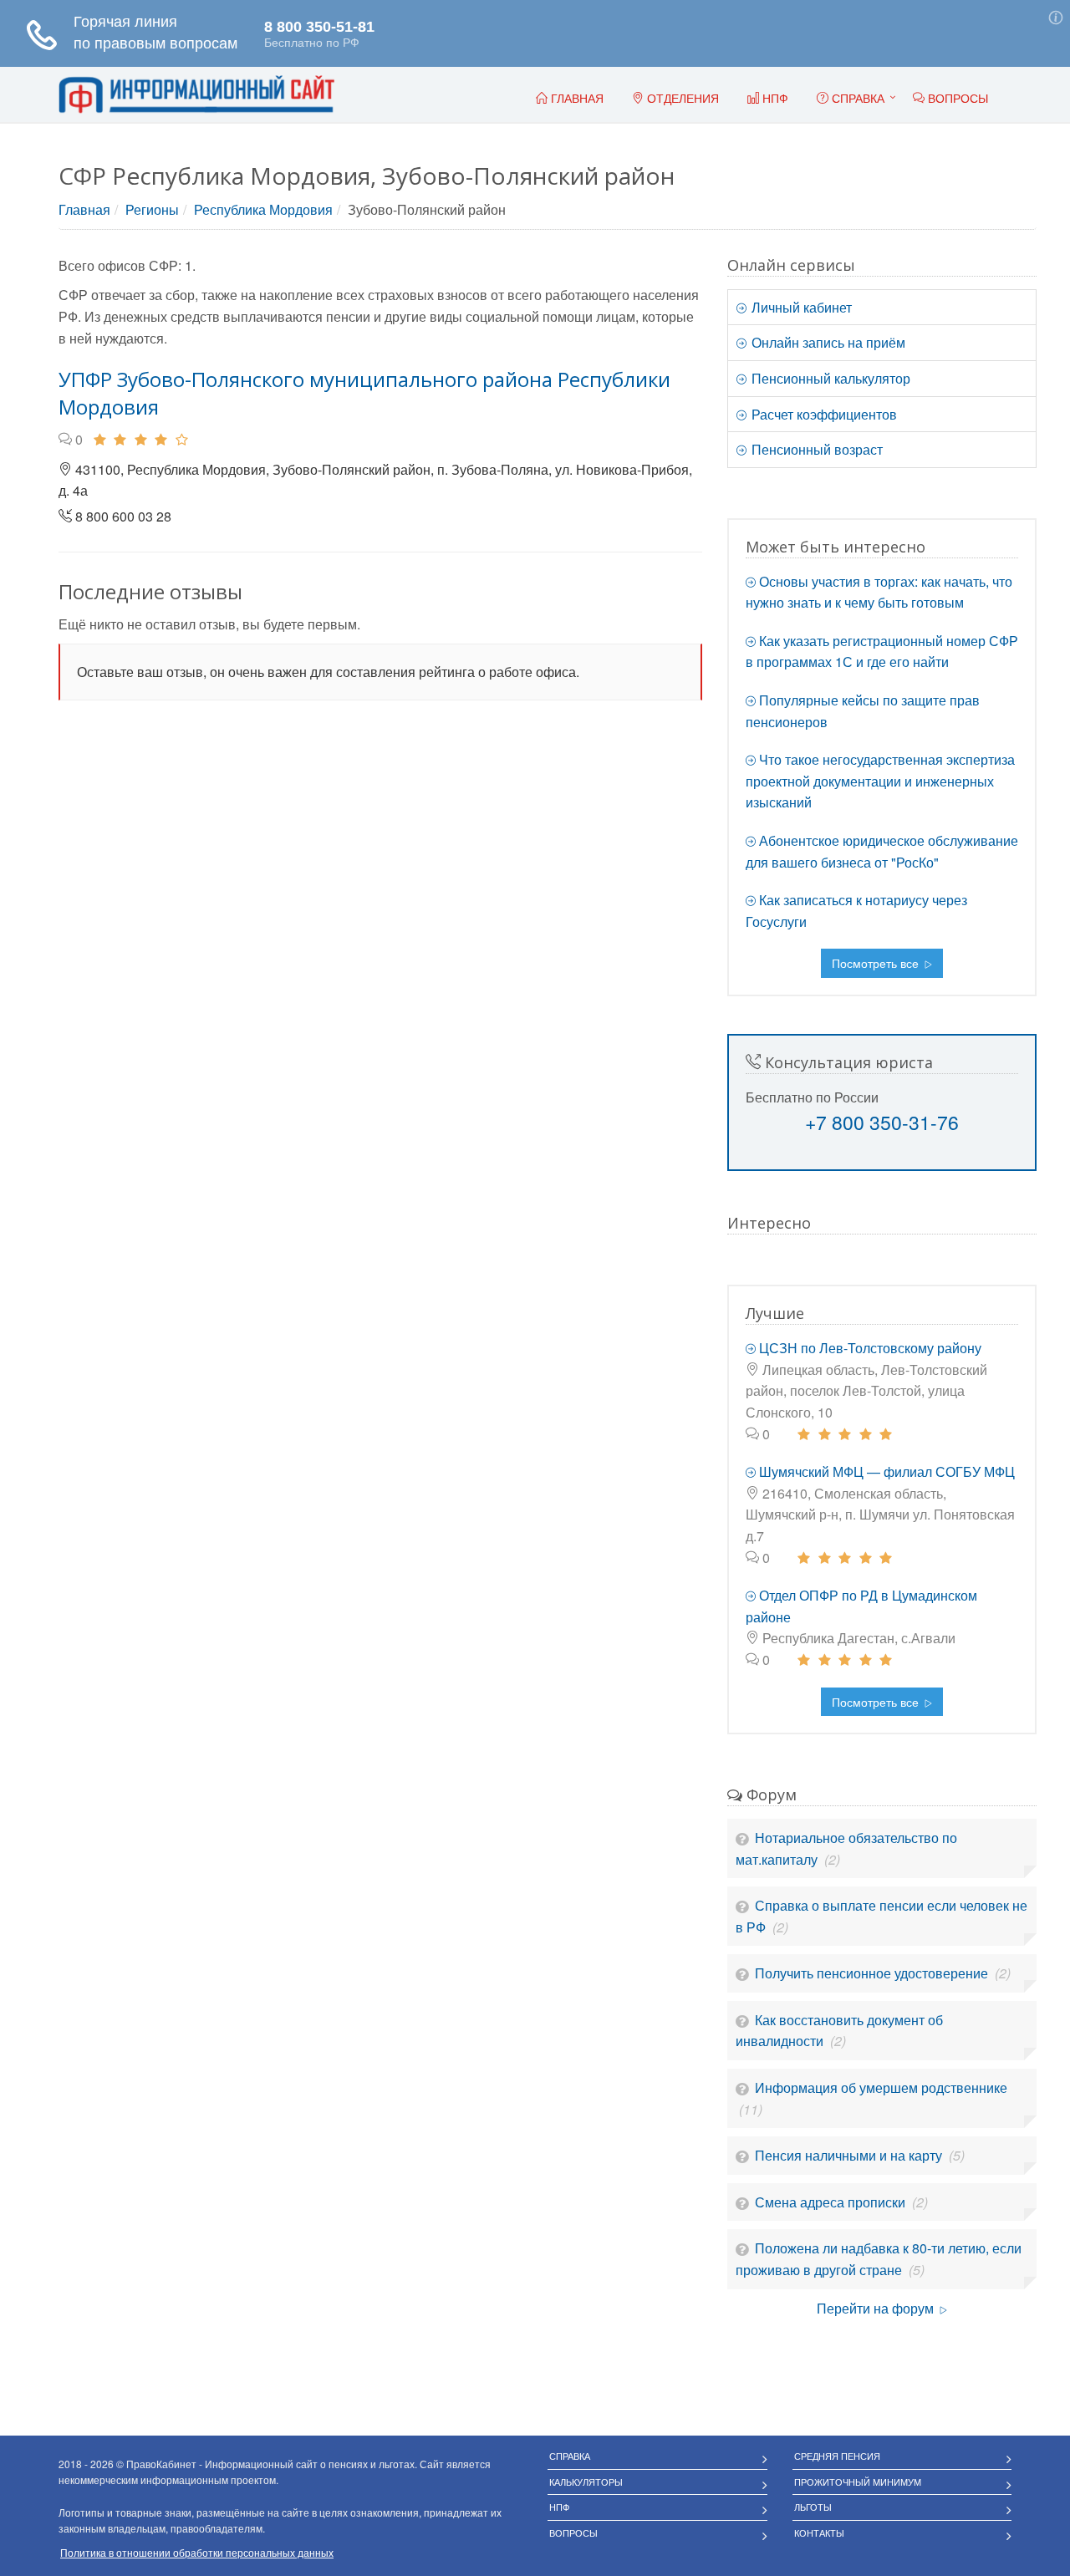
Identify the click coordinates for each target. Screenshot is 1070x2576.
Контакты (819, 2533)
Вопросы (573, 2533)
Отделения (681, 98)
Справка (856, 98)
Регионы (152, 209)
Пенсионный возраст (815, 449)
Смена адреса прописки (832, 2202)
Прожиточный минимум (858, 2482)
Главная (84, 209)
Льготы (813, 2507)
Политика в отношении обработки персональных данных (197, 2552)
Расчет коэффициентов (823, 414)
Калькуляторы (586, 2482)
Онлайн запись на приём (827, 342)
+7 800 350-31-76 (882, 1122)
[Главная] (196, 95)
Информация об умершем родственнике (881, 2087)
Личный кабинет (800, 307)
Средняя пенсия (837, 2456)
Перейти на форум (877, 2308)
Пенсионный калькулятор (829, 378)
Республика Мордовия (263, 209)
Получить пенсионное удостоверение (873, 1973)
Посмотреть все (877, 963)
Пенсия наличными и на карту (850, 2155)
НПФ (559, 2507)
